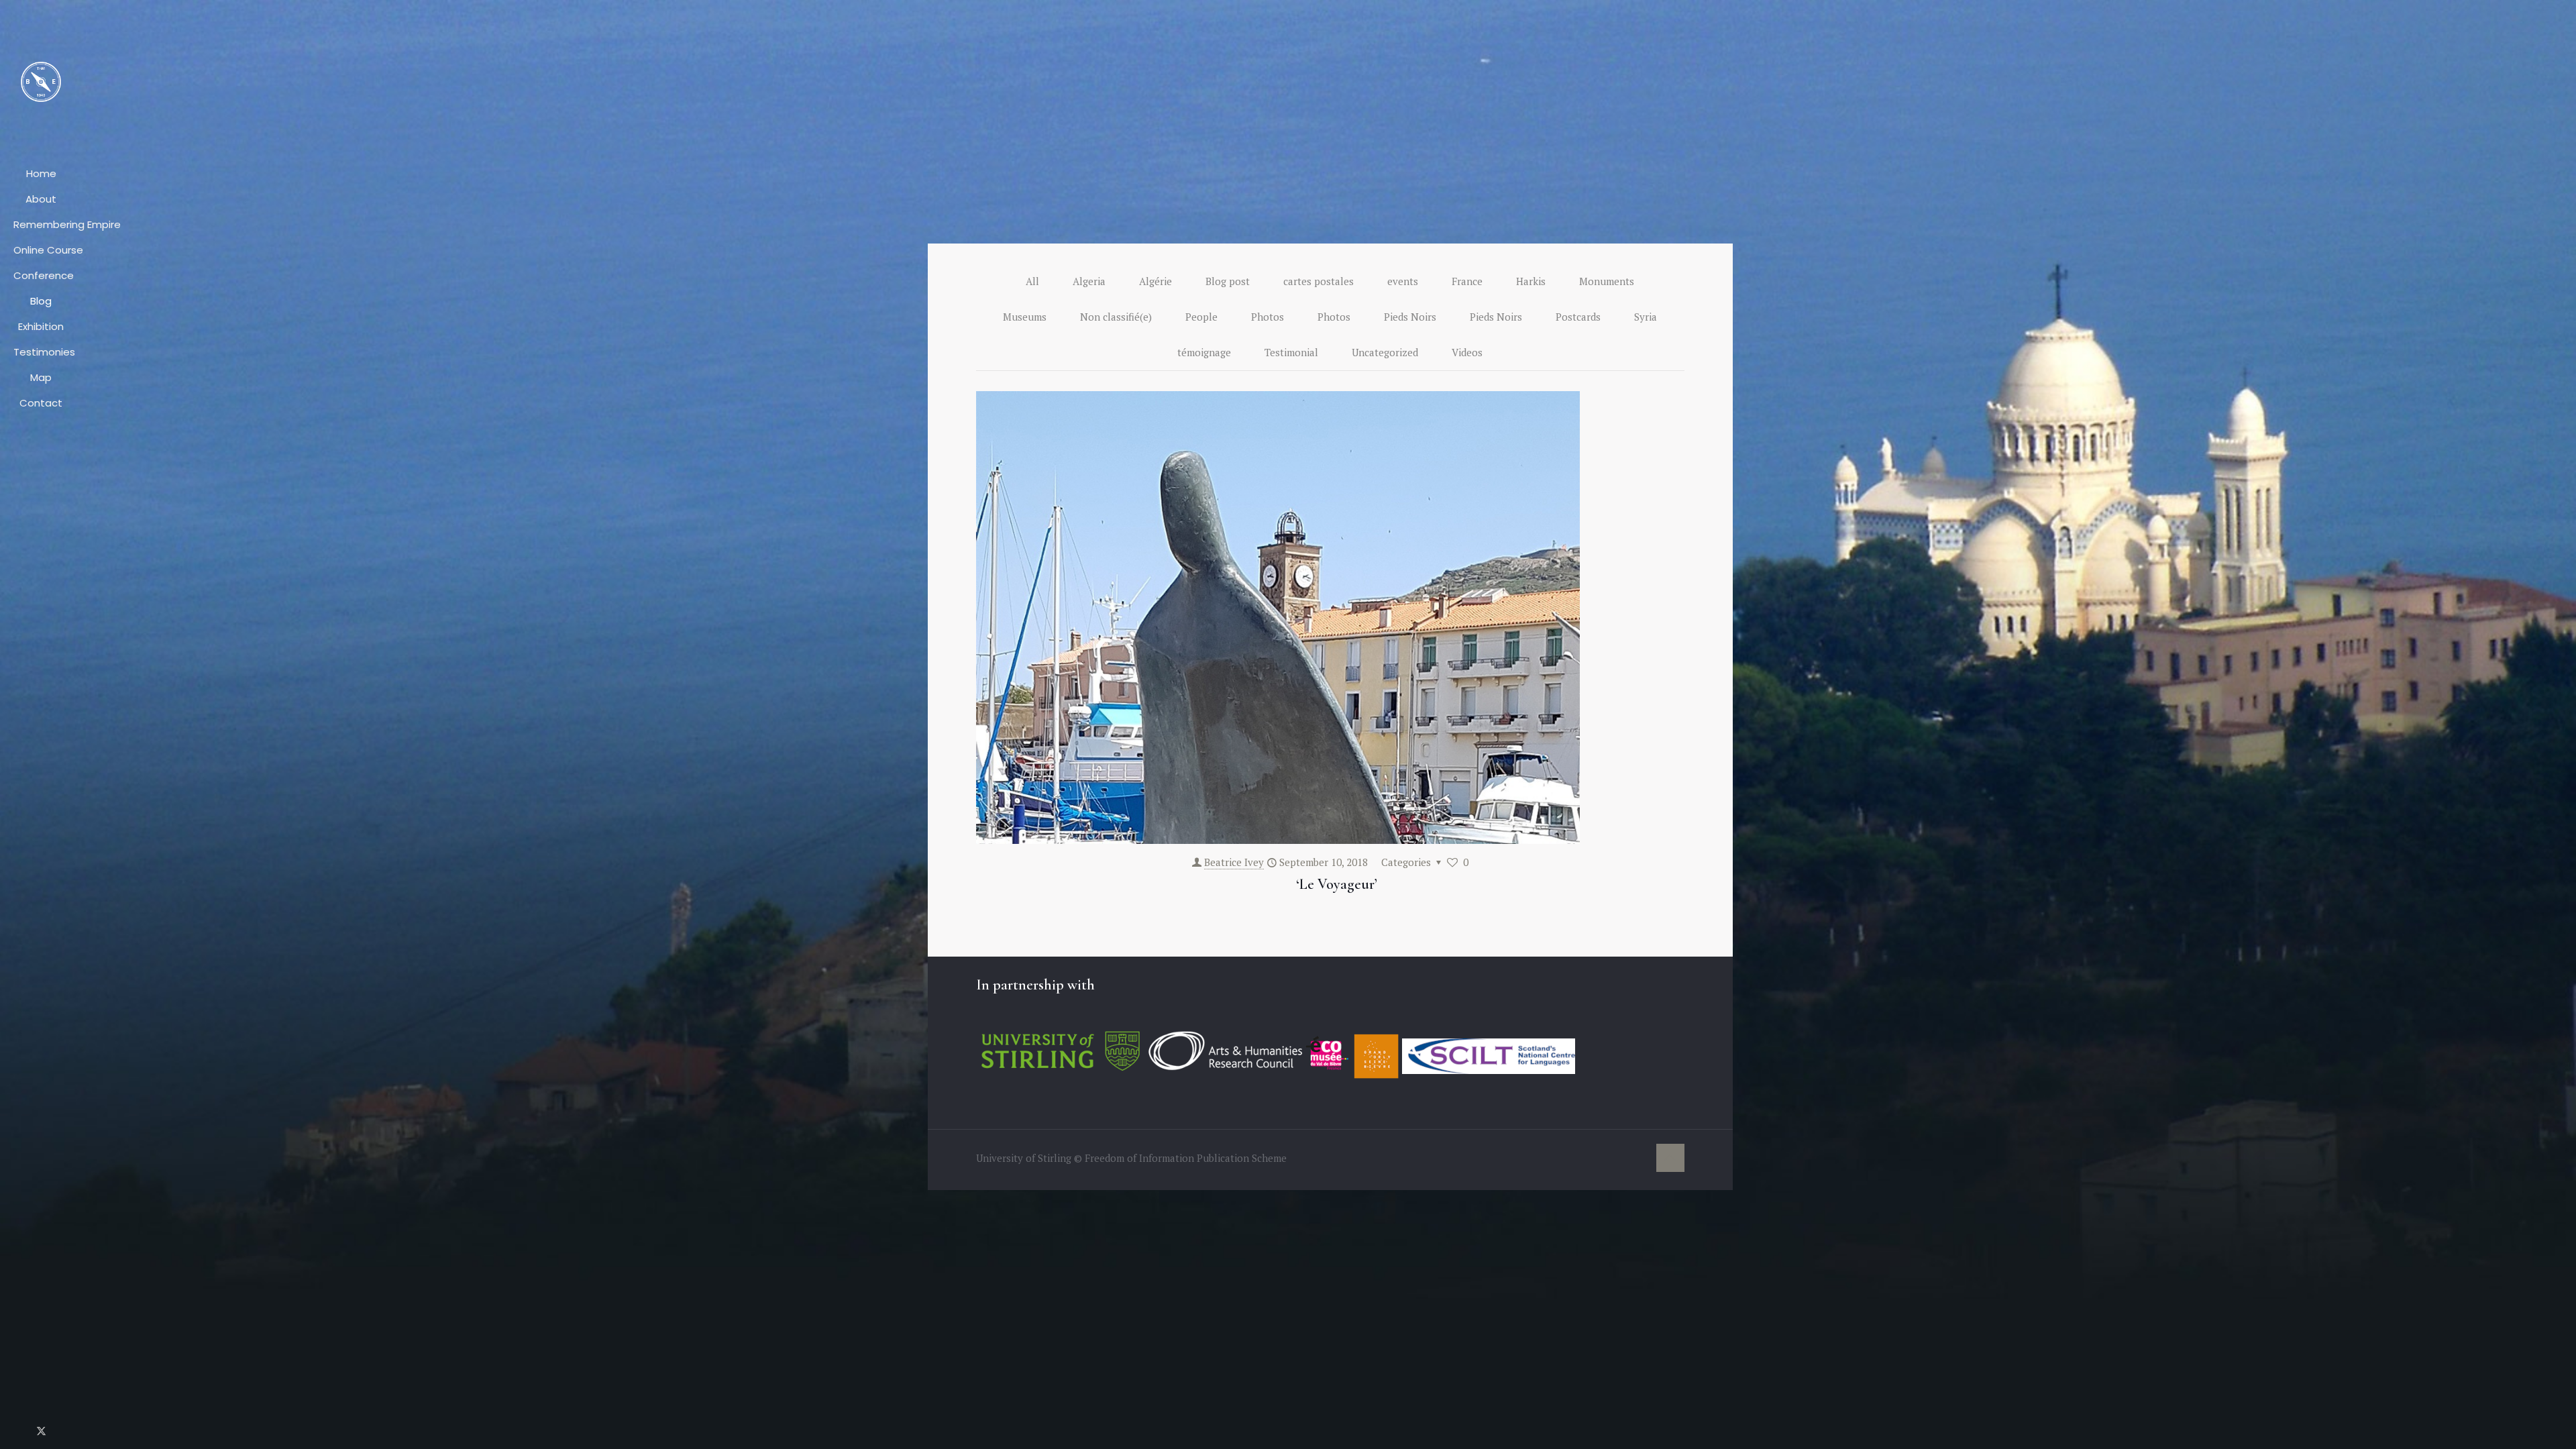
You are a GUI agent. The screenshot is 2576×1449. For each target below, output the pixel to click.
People (1201, 317)
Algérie (1156, 281)
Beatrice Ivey (1234, 862)
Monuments (1607, 281)
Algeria (1089, 281)
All (1032, 281)
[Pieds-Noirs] (41, 80)
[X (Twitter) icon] (41, 1430)
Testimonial (1291, 352)
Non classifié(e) (1116, 317)
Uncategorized (1385, 352)
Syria (1646, 317)
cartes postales (1319, 281)
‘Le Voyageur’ (1337, 884)
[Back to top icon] (1670, 1158)
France (1467, 281)
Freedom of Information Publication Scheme (1186, 1158)
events (1403, 281)
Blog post (1228, 281)
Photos (1268, 317)
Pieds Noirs (1410, 317)
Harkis (1531, 281)
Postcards (1578, 317)
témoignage (1204, 352)
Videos (1467, 352)
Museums (1025, 317)
